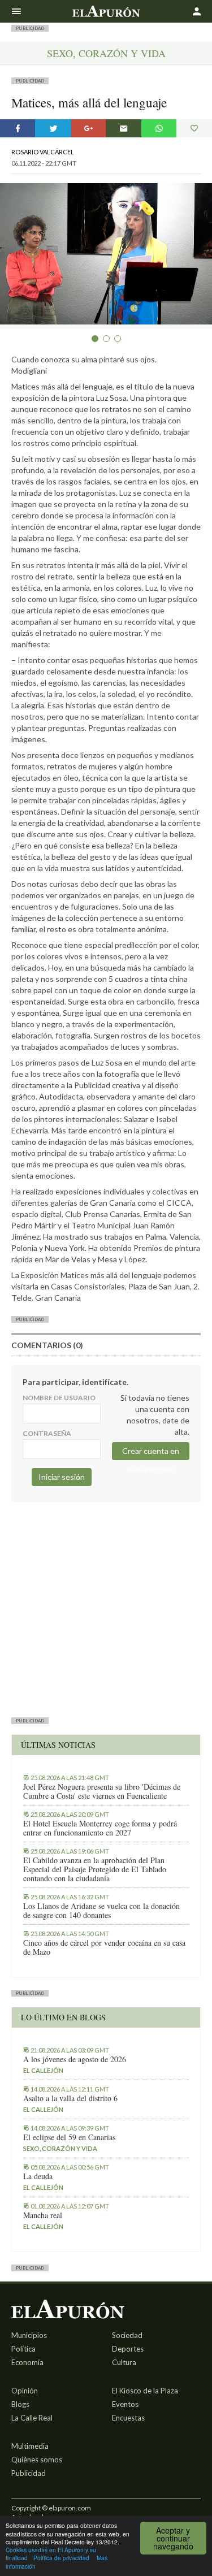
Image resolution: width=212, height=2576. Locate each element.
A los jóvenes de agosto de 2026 (75, 2059)
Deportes (128, 2349)
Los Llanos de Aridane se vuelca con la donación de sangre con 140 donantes (101, 1911)
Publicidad (29, 2473)
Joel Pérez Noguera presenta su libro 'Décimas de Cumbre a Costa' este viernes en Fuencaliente (102, 1791)
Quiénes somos (37, 2460)
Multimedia (30, 2446)
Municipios (29, 2335)
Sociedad (127, 2335)
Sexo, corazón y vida (106, 53)
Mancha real (43, 2215)
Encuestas (128, 2418)
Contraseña (47, 1433)
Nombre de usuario (59, 1398)
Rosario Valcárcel (43, 152)
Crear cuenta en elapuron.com (151, 1453)
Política (23, 2349)
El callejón (43, 2070)
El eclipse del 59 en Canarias (69, 2137)
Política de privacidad (61, 2558)
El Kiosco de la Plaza (145, 2391)
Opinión (25, 2391)
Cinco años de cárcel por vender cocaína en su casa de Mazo (104, 1947)
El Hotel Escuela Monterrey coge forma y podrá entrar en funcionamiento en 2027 (100, 1828)
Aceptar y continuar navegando (173, 2538)
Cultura (124, 2362)
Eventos (125, 2404)
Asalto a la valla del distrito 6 (70, 2098)
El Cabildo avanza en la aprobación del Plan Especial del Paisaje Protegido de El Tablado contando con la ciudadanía (95, 1869)
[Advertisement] (106, 1608)
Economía (27, 2362)
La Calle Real (32, 2418)
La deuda (38, 2176)
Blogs (20, 2404)
